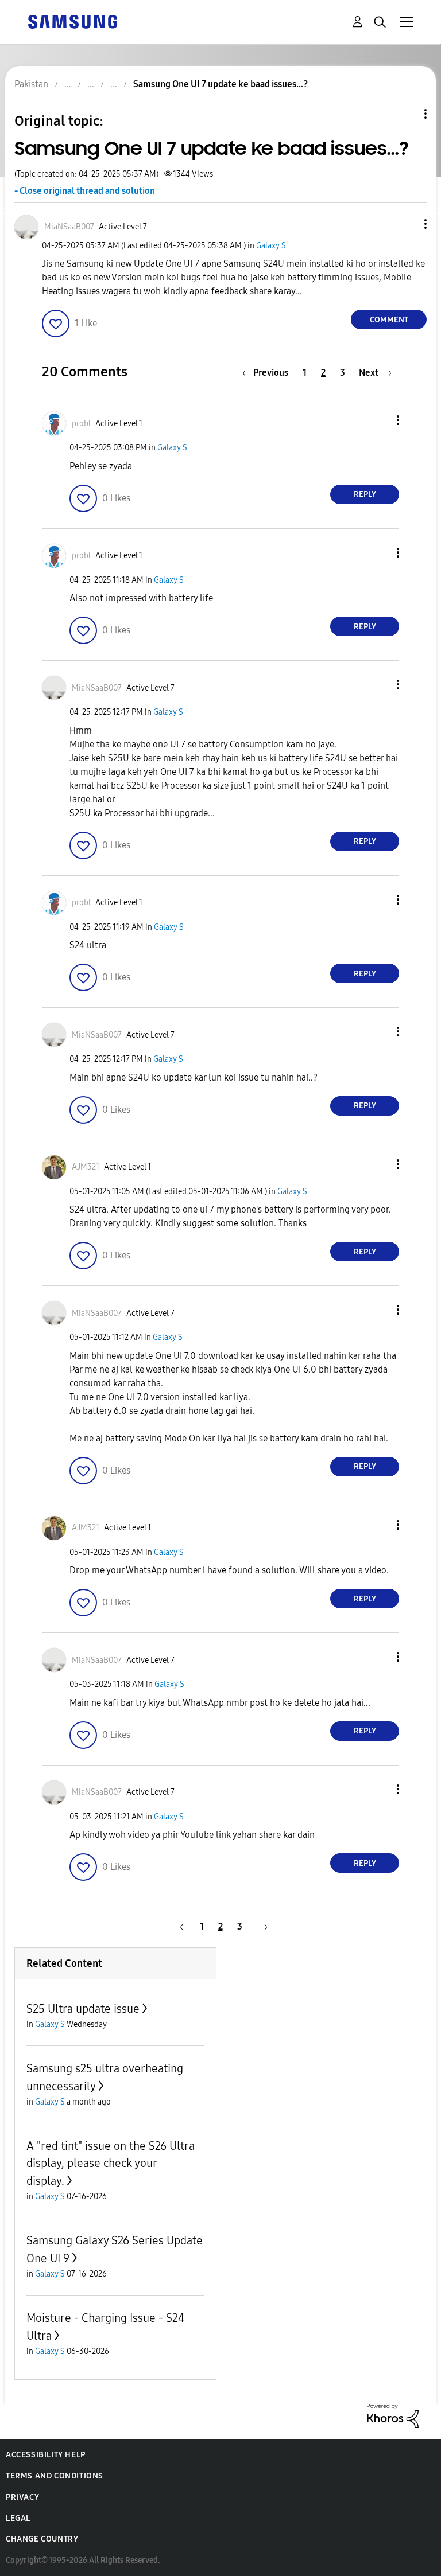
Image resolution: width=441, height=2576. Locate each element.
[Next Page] (262, 1926)
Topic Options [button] (406, 114)
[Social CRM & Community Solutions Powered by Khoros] (393, 2415)
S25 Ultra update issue (83, 2009)
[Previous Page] (180, 1926)
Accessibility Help (46, 2455)
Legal (18, 2518)
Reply (365, 494)
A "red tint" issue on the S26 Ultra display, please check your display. (111, 2163)
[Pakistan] (72, 21)
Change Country (42, 2539)
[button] (407, 224)
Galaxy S (271, 246)
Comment (389, 320)
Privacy (22, 2497)
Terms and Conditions (55, 2476)
